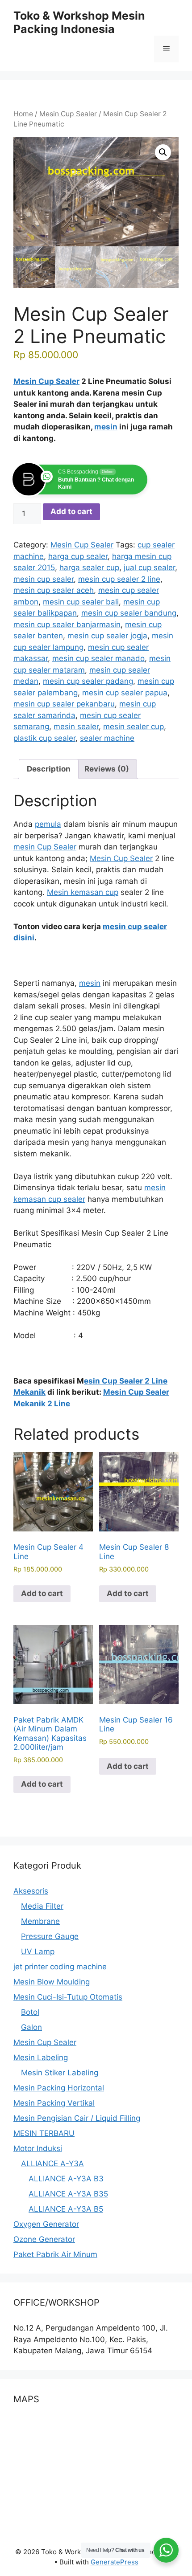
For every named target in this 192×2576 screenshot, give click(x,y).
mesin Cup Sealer (45, 847)
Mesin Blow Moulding (52, 1982)
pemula (48, 824)
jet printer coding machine (60, 1967)
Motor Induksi (38, 2148)
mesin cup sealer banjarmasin (67, 625)
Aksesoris (31, 1891)
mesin (106, 427)
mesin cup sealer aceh (54, 590)
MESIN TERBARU (44, 2133)
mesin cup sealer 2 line (119, 579)
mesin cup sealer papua (125, 693)
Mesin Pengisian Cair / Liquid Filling (77, 2118)
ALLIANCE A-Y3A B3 (66, 2179)
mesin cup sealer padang (88, 681)
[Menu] (166, 49)
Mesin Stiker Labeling (60, 2073)
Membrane (40, 1921)
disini (24, 938)
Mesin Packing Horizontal (59, 2088)
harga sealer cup (89, 567)
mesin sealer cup (134, 727)
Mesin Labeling (41, 2058)
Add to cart (71, 511)
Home (23, 114)
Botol (30, 2012)
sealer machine (107, 738)
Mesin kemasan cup (83, 892)
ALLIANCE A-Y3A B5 (66, 2209)
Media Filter (42, 1906)
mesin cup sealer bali (81, 602)
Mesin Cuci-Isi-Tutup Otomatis (68, 1997)
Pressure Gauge (50, 1936)
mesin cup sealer (44, 579)
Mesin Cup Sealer (68, 114)
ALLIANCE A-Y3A (52, 2164)
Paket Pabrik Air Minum (55, 2254)
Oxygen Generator (46, 2224)
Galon (31, 2027)
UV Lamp (38, 1951)
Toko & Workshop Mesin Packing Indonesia (79, 22)
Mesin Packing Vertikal (54, 2103)
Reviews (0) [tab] (107, 769)
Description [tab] (49, 769)
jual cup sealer (149, 567)
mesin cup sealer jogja (107, 636)
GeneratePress (115, 2562)
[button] (163, 152)
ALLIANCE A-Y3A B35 (68, 2194)
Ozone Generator (44, 2239)
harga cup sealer (78, 556)
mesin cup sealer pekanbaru (64, 704)
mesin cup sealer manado (98, 658)
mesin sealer (76, 727)
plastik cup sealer (44, 738)
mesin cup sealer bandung (129, 613)
